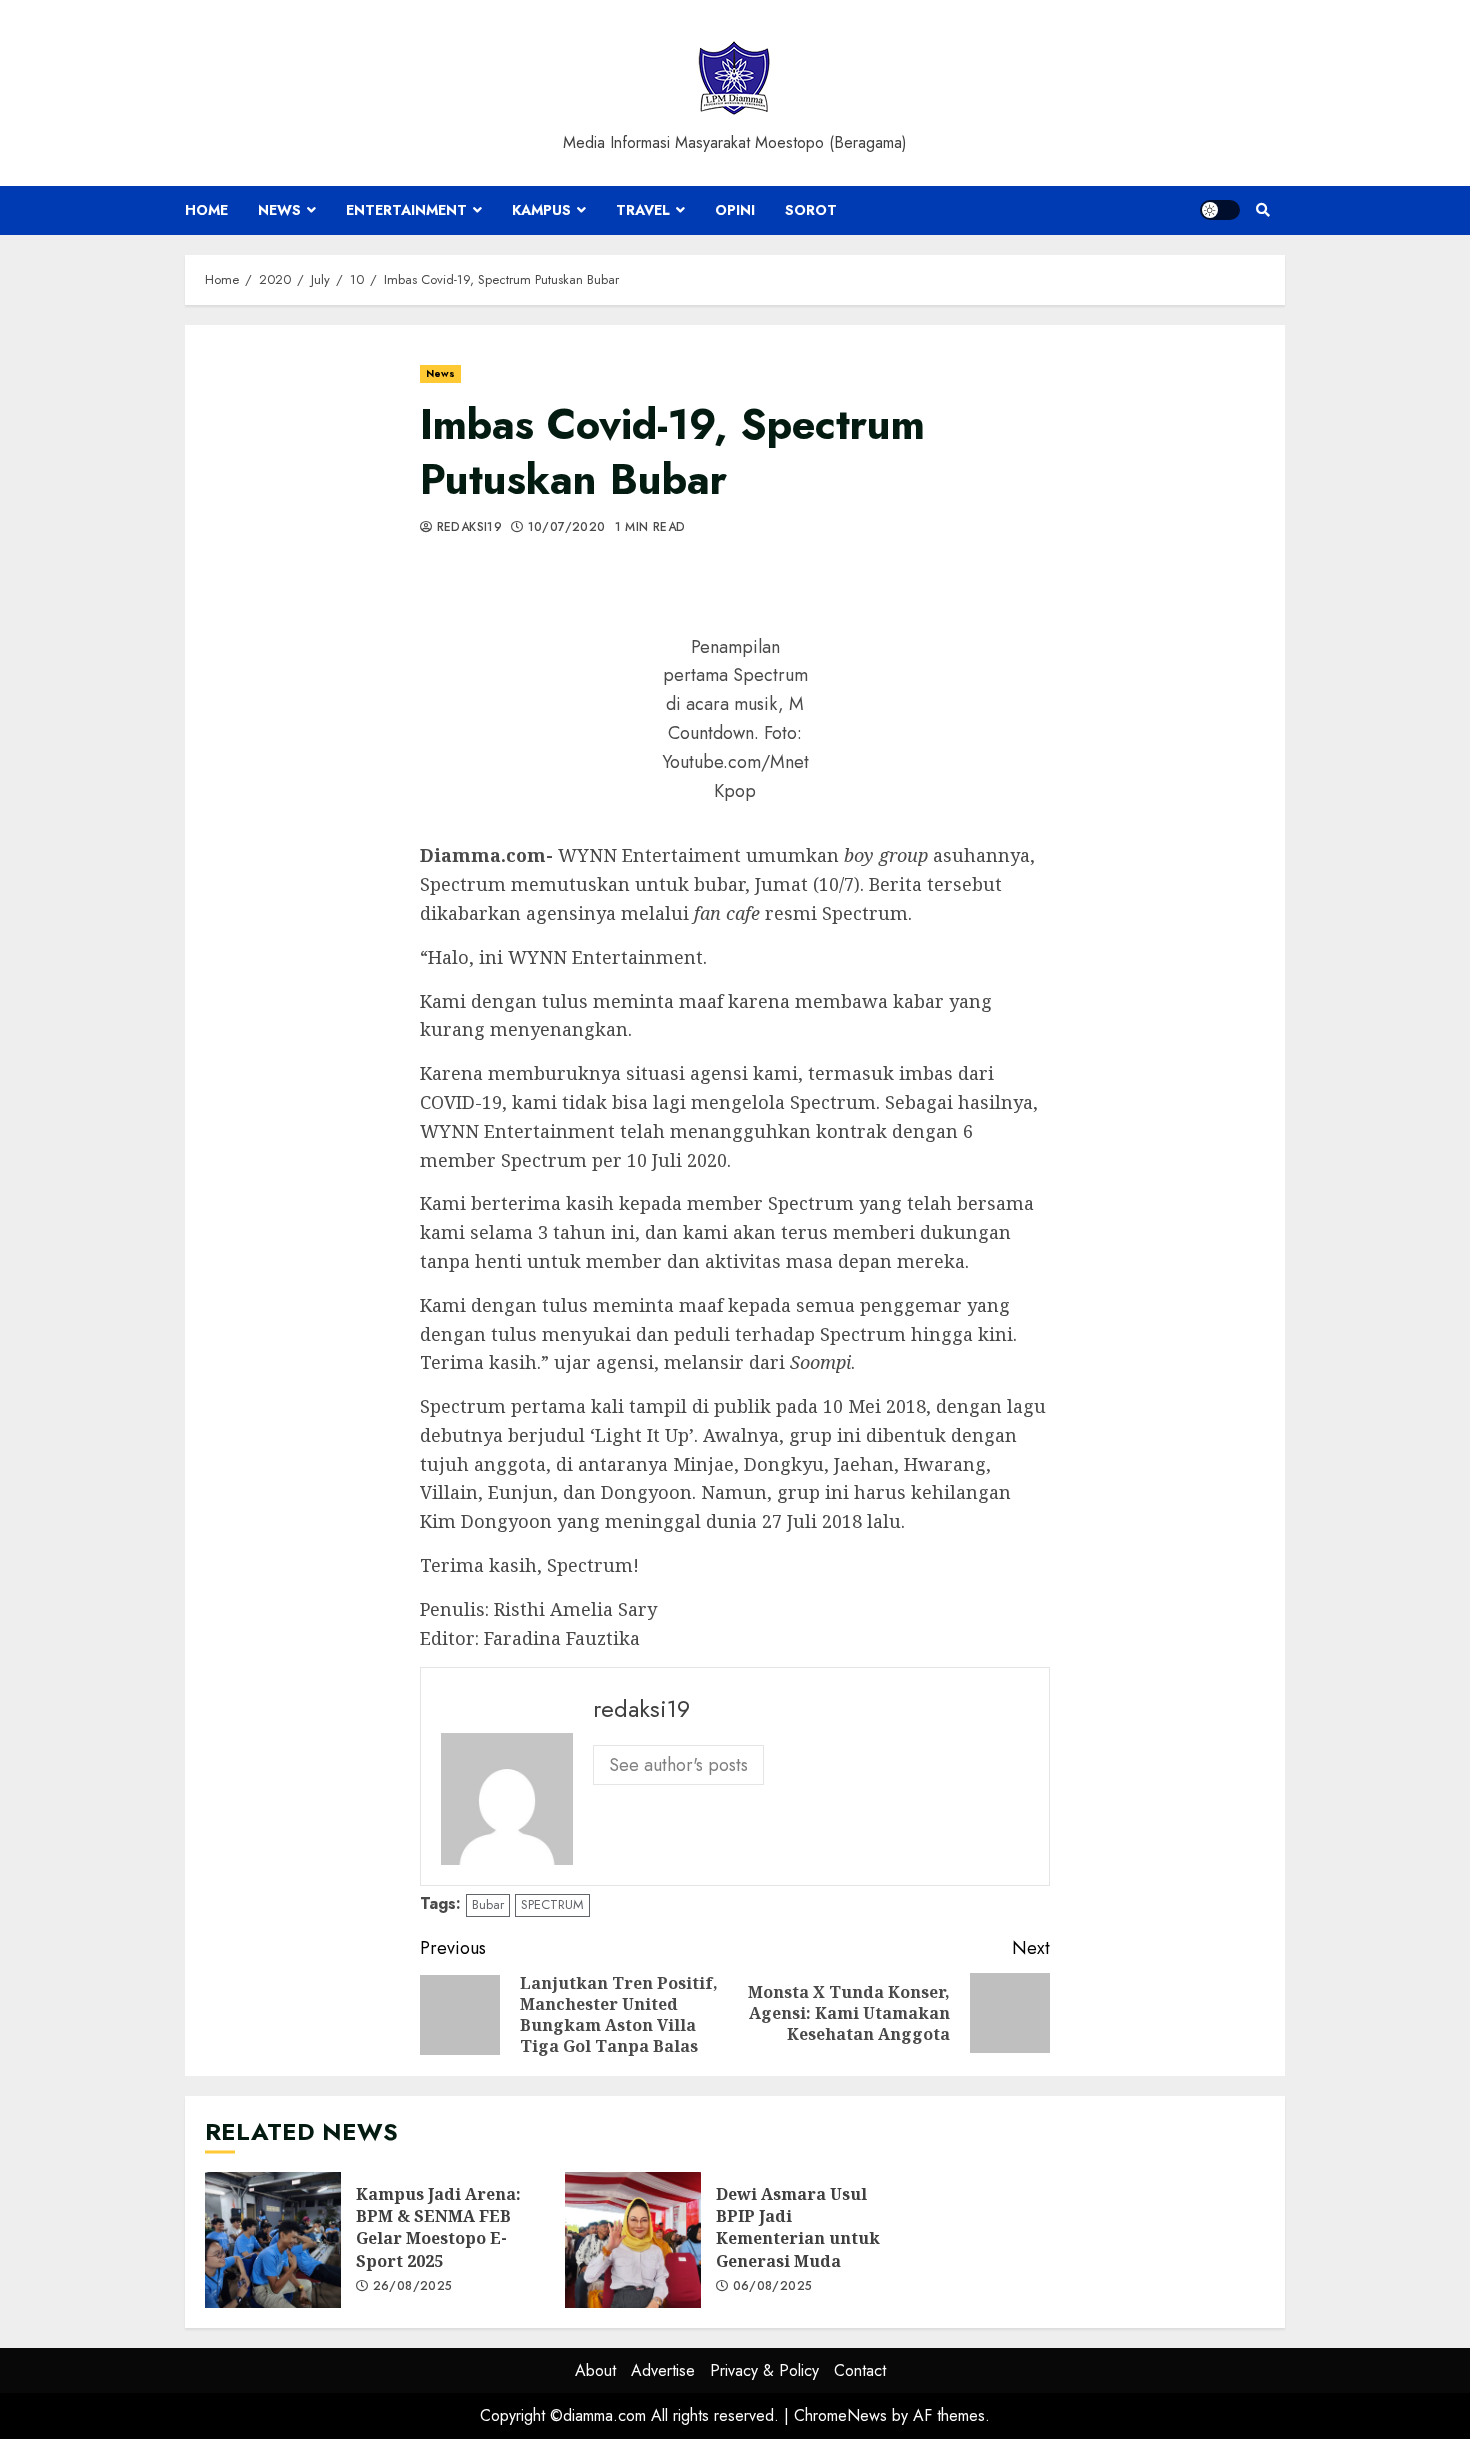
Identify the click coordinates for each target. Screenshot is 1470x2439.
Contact (860, 2370)
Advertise (663, 2370)
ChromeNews (840, 2415)
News (279, 210)
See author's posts (678, 1765)
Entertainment (406, 210)
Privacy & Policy (764, 2370)
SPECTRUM (552, 1904)
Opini (735, 210)
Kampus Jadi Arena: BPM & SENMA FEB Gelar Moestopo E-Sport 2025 (273, 2240)
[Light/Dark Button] (1220, 210)
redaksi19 (467, 528)
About (595, 2370)
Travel (643, 210)
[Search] (1262, 210)
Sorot (811, 210)
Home (206, 210)
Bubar (488, 1904)
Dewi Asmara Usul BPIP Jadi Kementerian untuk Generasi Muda (633, 2240)
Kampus (541, 210)
